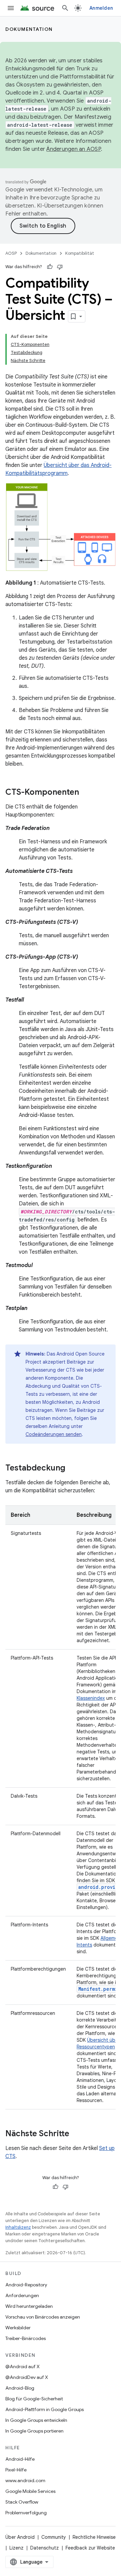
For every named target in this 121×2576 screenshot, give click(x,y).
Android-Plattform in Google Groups (45, 2409)
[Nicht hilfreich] (60, 267)
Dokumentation (29, 29)
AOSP (11, 253)
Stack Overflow (22, 2502)
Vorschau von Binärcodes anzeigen (43, 2317)
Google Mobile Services (30, 2491)
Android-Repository (26, 2285)
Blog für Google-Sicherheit (34, 2399)
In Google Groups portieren (34, 2431)
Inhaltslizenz (18, 2227)
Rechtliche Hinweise (94, 2537)
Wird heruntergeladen (29, 2306)
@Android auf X (23, 2367)
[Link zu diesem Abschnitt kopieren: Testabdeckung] (72, 1469)
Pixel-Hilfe (16, 2470)
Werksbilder (18, 2328)
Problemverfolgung (26, 2513)
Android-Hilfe (20, 2459)
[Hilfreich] (50, 267)
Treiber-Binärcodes (26, 2338)
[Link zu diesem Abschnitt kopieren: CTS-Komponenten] (86, 793)
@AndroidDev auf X (27, 2377)
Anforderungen (22, 2295)
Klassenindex (91, 1698)
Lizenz (16, 2548)
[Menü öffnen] (11, 8)
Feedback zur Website (90, 2548)
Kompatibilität (80, 253)
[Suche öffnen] (65, 8)
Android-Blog (20, 2388)
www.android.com (25, 2480)
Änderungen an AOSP (74, 149)
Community (54, 2537)
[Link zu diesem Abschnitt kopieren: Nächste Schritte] (76, 2134)
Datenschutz (45, 2548)
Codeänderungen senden (54, 1434)
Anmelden (101, 8)
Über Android (20, 2537)
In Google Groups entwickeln (36, 2420)
